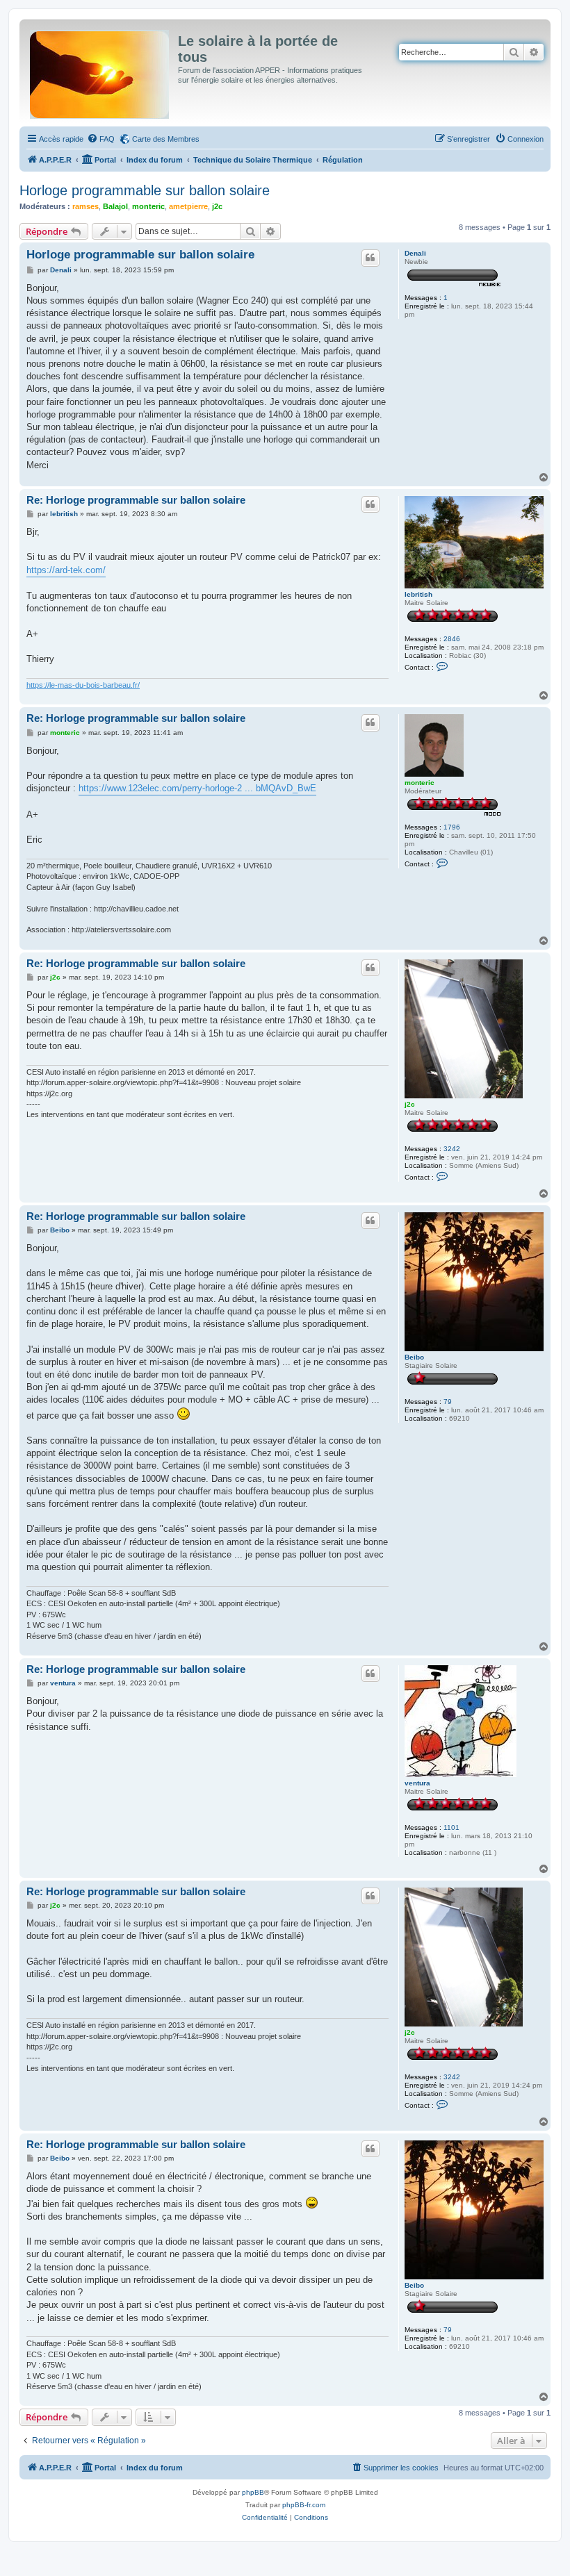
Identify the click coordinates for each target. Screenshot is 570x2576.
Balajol (115, 206)
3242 (452, 1149)
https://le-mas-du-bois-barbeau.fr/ (83, 685)
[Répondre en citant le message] (370, 258)
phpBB (253, 2492)
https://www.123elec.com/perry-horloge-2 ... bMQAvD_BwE (197, 788)
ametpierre (188, 206)
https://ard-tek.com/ (66, 570)
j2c (217, 206)
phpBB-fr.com (304, 2505)
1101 (451, 1827)
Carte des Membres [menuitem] (166, 139)
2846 (452, 639)
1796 (452, 827)
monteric (148, 206)
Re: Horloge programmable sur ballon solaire (136, 500)
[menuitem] (101, 139)
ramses (85, 206)
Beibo (414, 1357)
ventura (417, 1783)
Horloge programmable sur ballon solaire (145, 190)
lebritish (418, 594)
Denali (415, 253)
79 (448, 1402)
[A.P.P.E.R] (100, 72)
